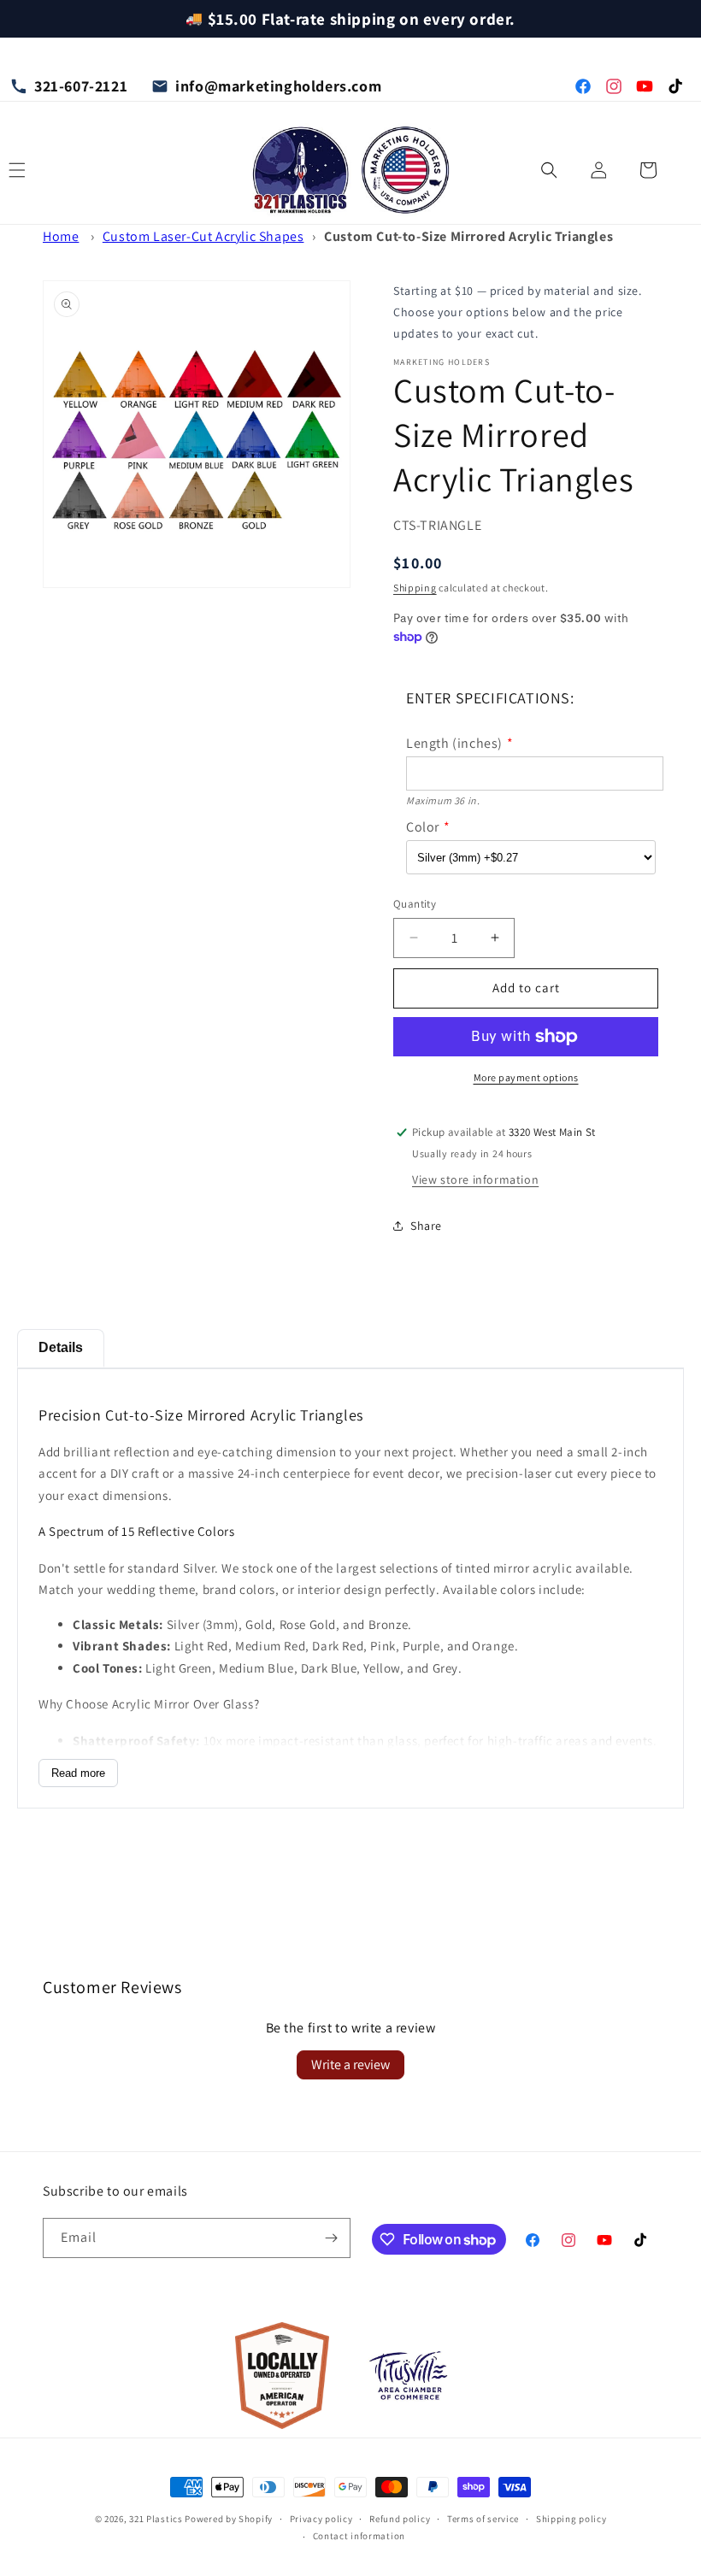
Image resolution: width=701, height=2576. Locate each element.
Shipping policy (571, 2519)
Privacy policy (321, 2519)
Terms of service (483, 2519)
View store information (475, 1179)
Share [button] (426, 1226)
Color (423, 827)
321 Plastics (156, 2519)
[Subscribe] (331, 2238)
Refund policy (400, 2519)
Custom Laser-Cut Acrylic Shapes (203, 236)
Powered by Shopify (229, 2519)
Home (61, 236)
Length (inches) (454, 743)
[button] (549, 170)
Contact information (359, 2536)
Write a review (350, 2064)
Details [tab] (61, 1347)
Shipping (415, 588)
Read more (78, 1773)
